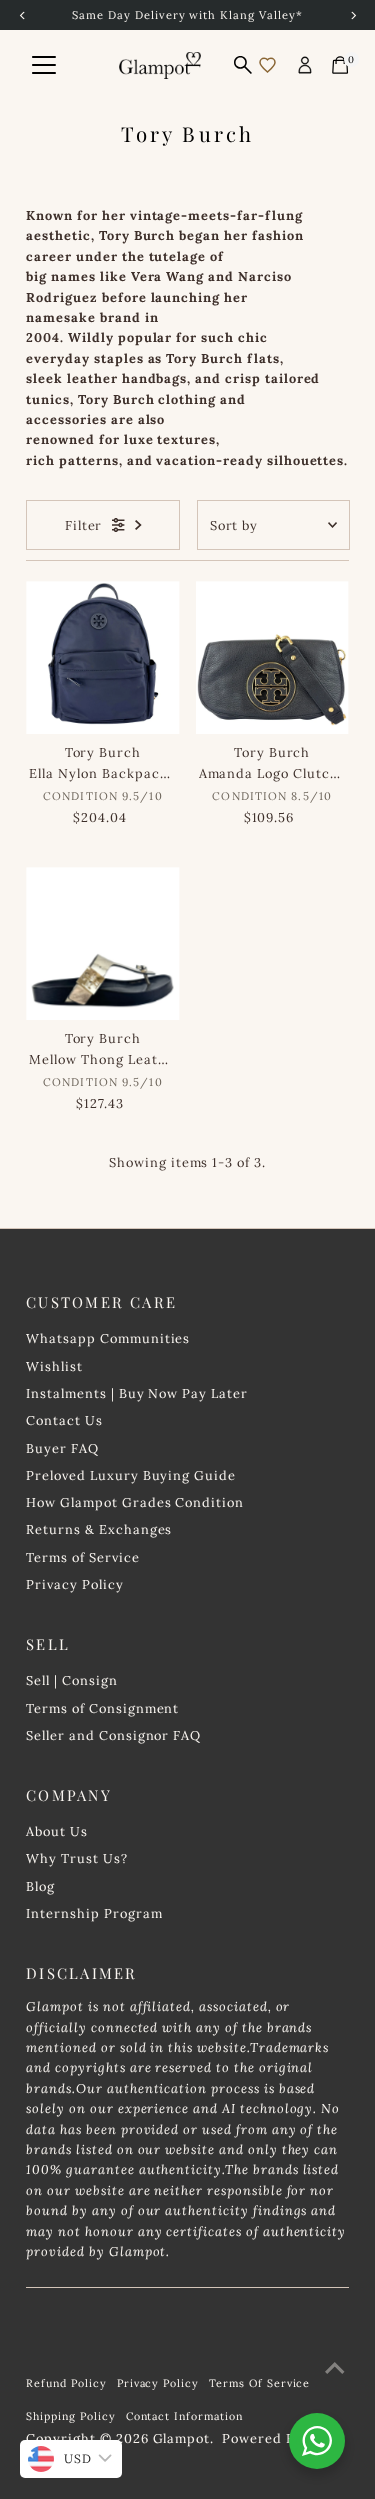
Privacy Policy (74, 1584)
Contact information (184, 2416)
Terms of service (259, 2383)
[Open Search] (243, 65)
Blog (40, 1886)
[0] (340, 65)
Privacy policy (158, 2383)
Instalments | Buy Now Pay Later (137, 1393)
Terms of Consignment (102, 1708)
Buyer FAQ (62, 1448)
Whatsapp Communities (108, 1338)
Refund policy (66, 2383)
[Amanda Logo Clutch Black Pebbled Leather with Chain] (272, 657)
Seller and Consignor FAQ (113, 1735)
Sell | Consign (71, 1680)
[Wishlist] (267, 65)
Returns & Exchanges (99, 1529)
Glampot (182, 2438)
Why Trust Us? (76, 1858)
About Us (57, 1831)
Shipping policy (70, 2416)
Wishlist (54, 1366)
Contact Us (64, 1420)
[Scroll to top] (335, 2368)
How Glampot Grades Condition (135, 1502)
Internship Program (94, 1913)
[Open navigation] (44, 65)
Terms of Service (82, 1557)
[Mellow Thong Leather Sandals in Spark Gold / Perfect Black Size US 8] (102, 943)
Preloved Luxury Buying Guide (131, 1475)
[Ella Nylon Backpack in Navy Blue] (102, 657)
